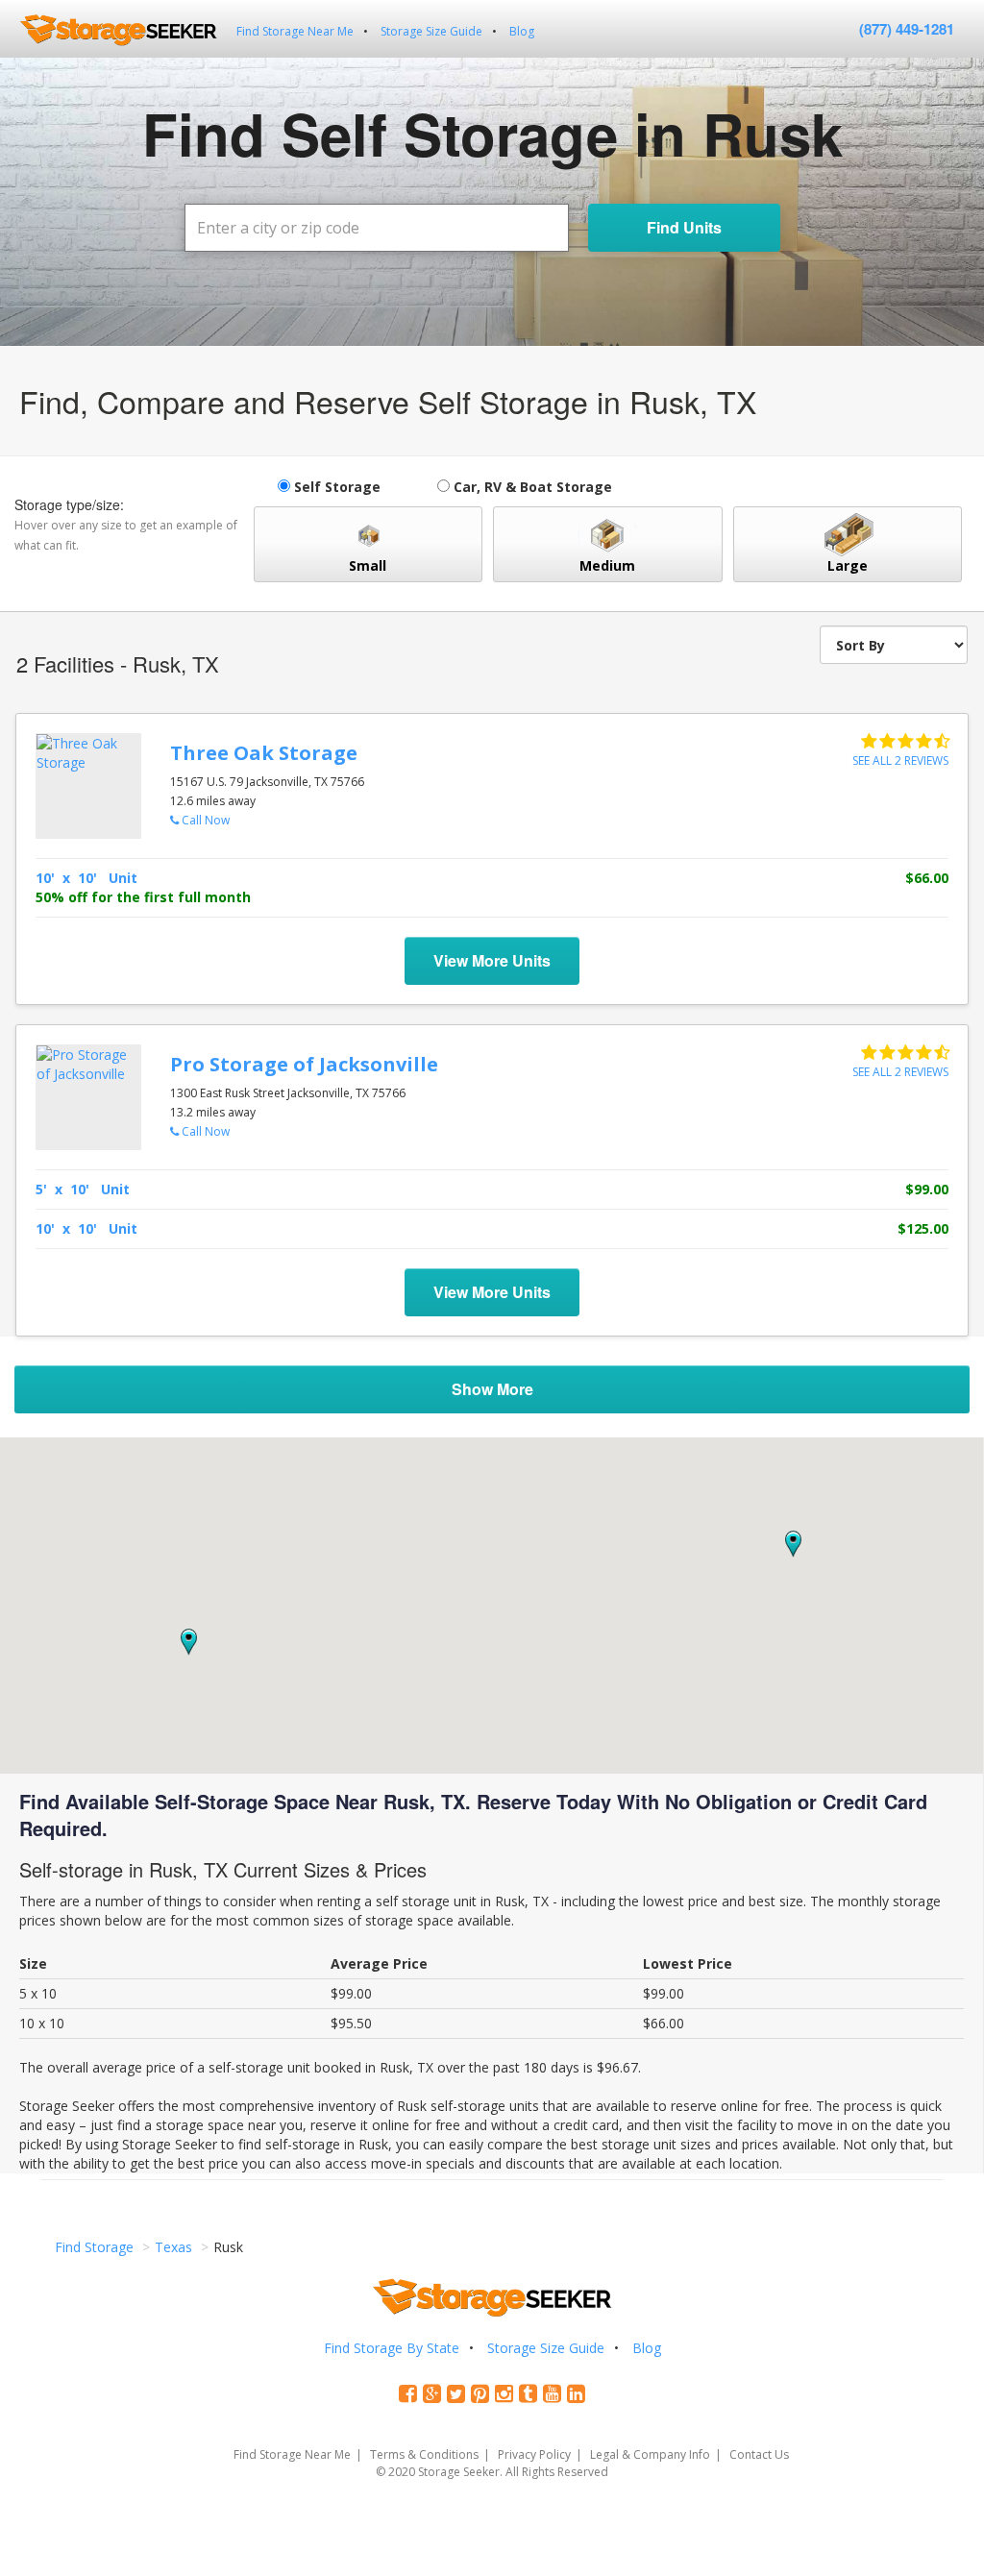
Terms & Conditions (424, 2454)
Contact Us (759, 2454)
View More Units (492, 961)
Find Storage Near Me (295, 31)
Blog (522, 31)
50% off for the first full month (143, 897)
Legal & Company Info (650, 2454)
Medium (607, 565)
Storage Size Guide (431, 31)
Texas (173, 2247)
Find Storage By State (392, 2348)
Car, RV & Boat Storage (531, 487)
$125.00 (923, 1228)
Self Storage (335, 487)
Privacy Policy (534, 2454)
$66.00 (927, 878)
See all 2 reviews (900, 761)
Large (848, 565)
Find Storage (94, 2247)
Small (368, 565)
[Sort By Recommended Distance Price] (894, 645)
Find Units (684, 227)
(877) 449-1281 (907, 29)
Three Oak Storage (264, 753)
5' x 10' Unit (83, 1189)
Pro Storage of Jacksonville (304, 1064)
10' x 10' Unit (86, 878)
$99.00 (927, 1189)
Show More (492, 1389)
